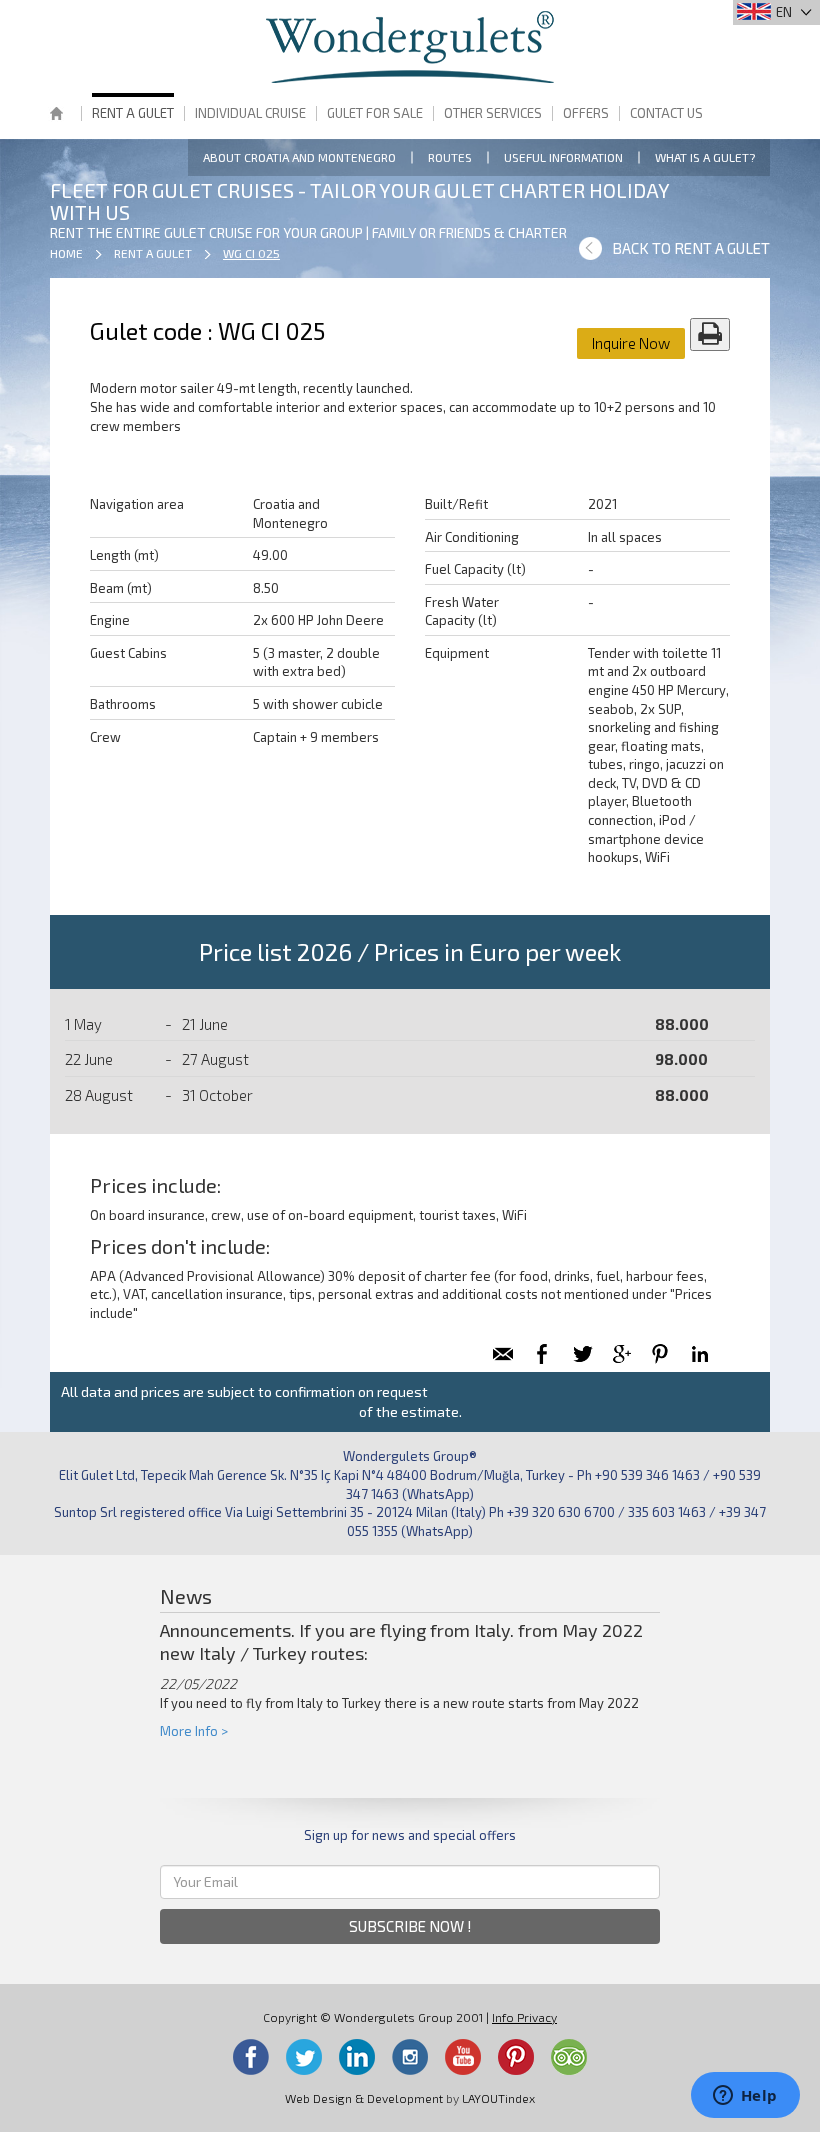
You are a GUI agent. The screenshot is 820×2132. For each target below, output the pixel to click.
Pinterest (516, 2057)
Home (56, 115)
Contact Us (666, 113)
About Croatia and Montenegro (299, 157)
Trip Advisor (569, 2057)
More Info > (194, 1731)
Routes (450, 157)
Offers (586, 113)
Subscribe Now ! (410, 1926)
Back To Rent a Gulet (691, 248)
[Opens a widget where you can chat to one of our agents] (745, 2097)
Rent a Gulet (133, 113)
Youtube (463, 2057)
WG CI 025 (251, 253)
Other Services (493, 113)
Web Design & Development (364, 2098)
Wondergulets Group (410, 47)
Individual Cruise (250, 113)
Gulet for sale (375, 113)
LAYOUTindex (498, 2098)
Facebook (251, 2057)
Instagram (410, 2057)
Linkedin (357, 2057)
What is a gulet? (705, 157)
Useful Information (563, 157)
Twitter (304, 2057)
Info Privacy (524, 2017)
